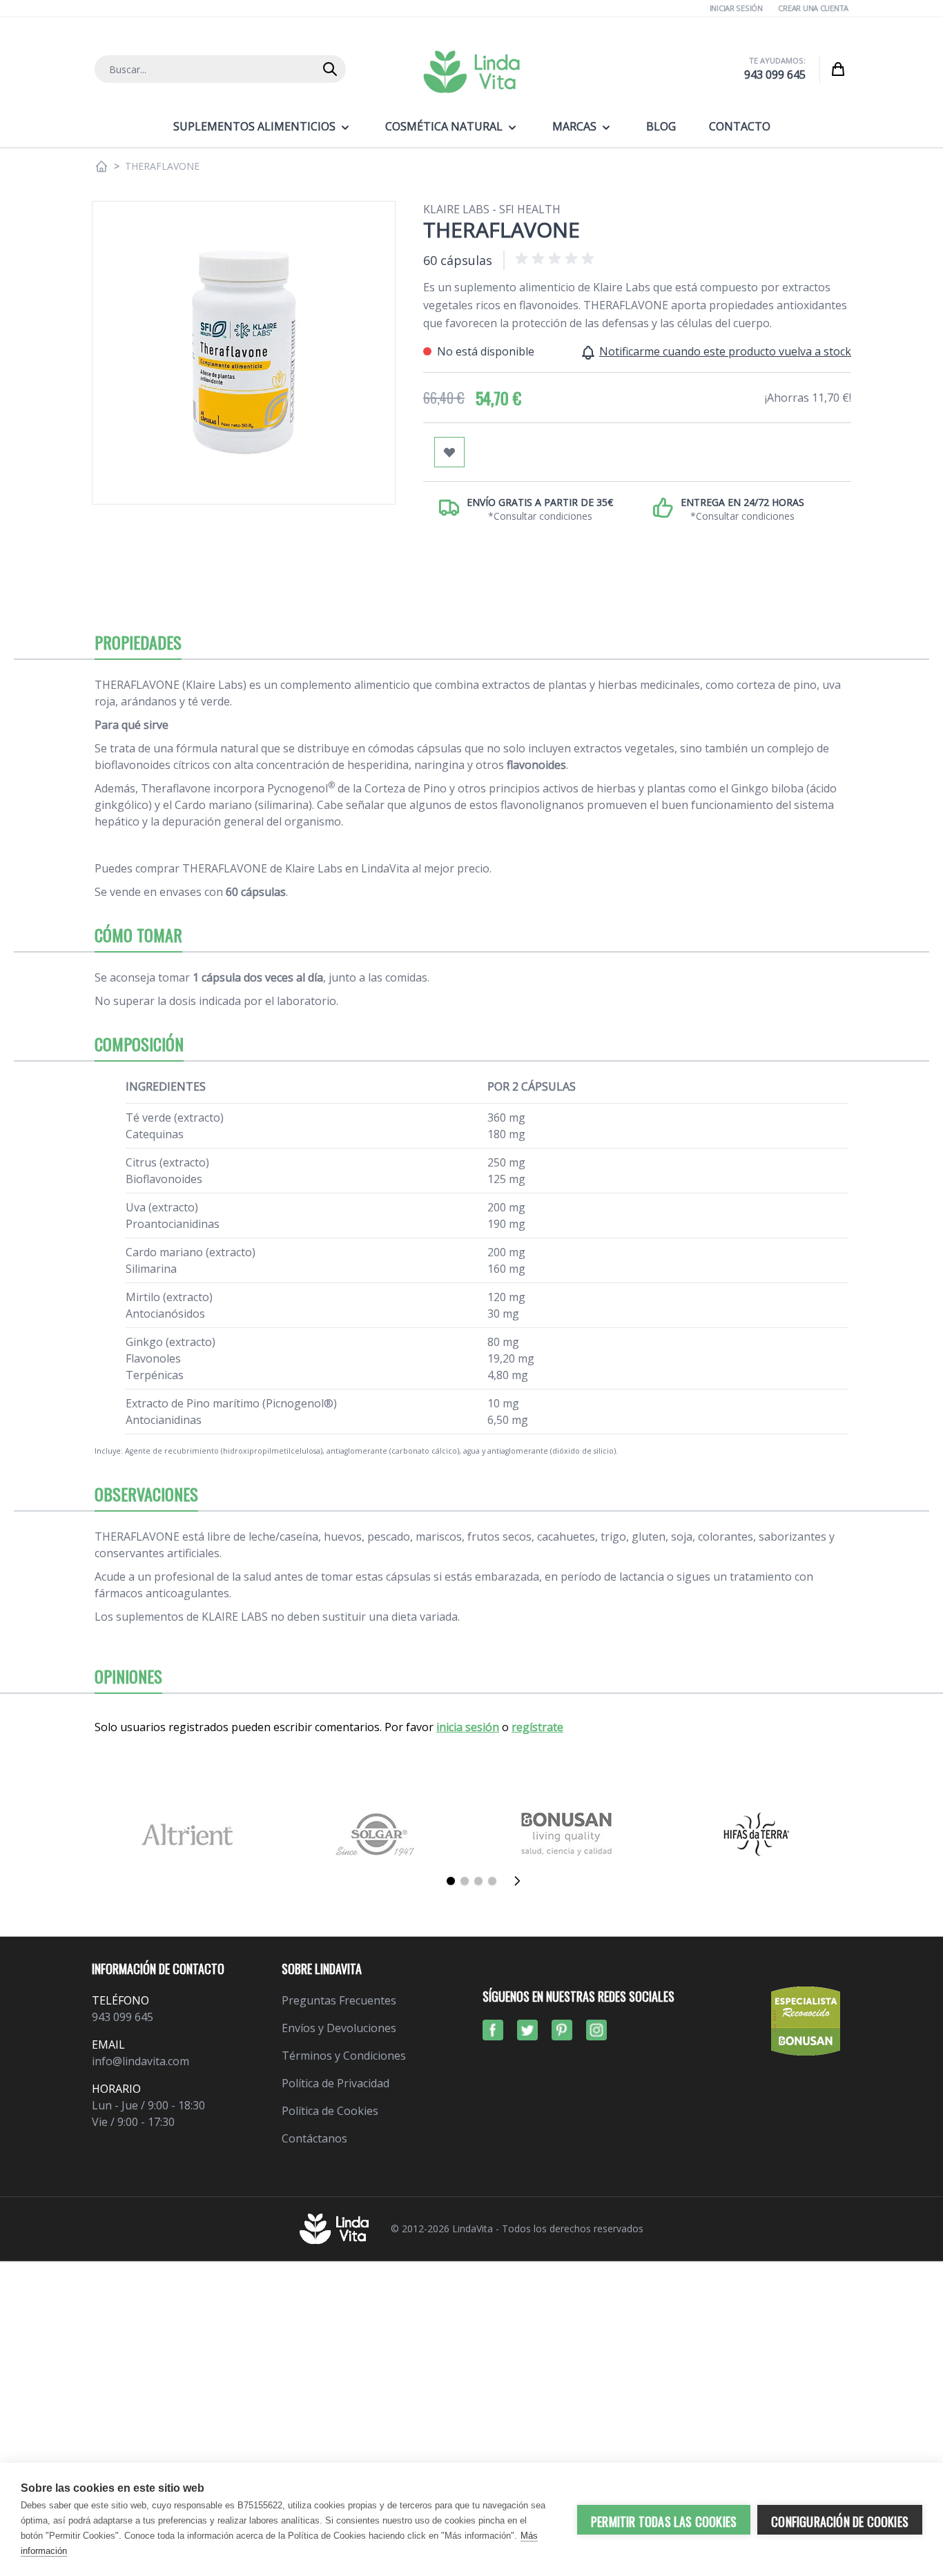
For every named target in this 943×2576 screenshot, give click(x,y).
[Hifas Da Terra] (756, 1834)
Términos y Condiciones (344, 2056)
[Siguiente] (521, 1881)
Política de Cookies (330, 2111)
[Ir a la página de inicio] (101, 166)
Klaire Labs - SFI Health (492, 209)
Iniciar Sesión (736, 8)
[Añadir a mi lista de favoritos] (449, 452)
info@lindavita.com (140, 2061)
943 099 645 (775, 75)
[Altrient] (187, 1834)
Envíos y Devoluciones (339, 2028)
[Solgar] (377, 1834)
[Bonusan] (566, 1834)
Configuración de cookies (840, 2521)
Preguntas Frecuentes (339, 2000)
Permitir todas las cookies (664, 2521)
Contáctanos (314, 2138)
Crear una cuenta (813, 8)
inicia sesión (468, 1727)
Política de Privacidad (336, 2083)
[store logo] (471, 72)
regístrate (537, 1727)
